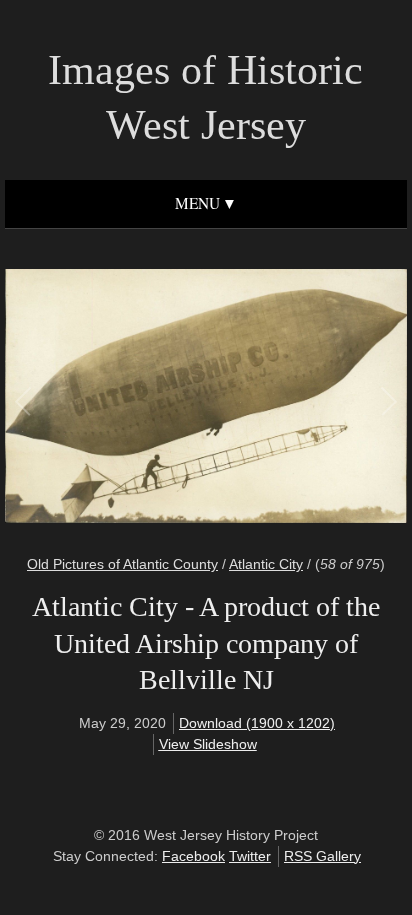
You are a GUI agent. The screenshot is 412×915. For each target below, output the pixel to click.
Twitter (250, 856)
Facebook (193, 856)
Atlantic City (266, 564)
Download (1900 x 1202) (257, 723)
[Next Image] (296, 399)
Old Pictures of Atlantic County (122, 564)
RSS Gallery (322, 856)
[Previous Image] (115, 399)
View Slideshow (208, 744)
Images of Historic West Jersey (205, 97)
